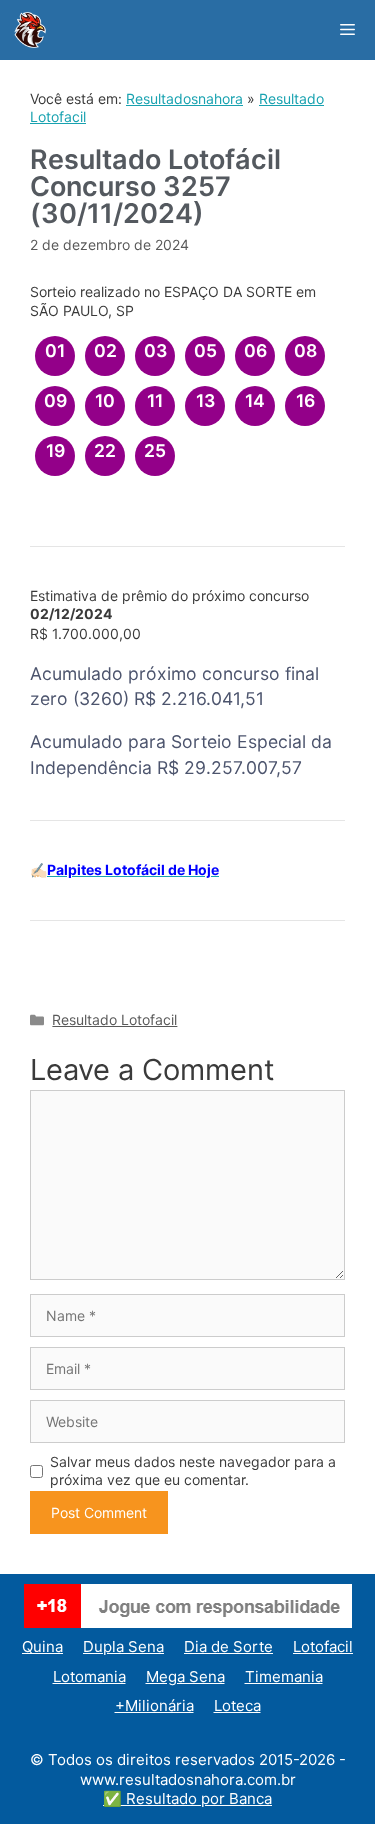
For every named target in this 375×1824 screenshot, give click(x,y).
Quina (42, 1646)
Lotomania (89, 1676)
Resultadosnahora (184, 98)
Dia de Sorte (228, 1646)
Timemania (284, 1676)
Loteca (237, 1705)
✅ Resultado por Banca (187, 1798)
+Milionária (154, 1705)
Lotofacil (323, 1646)
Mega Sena (185, 1676)
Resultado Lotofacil (114, 1019)
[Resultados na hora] (30, 30)
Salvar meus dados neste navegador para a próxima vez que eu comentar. (193, 1470)
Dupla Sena (123, 1646)
